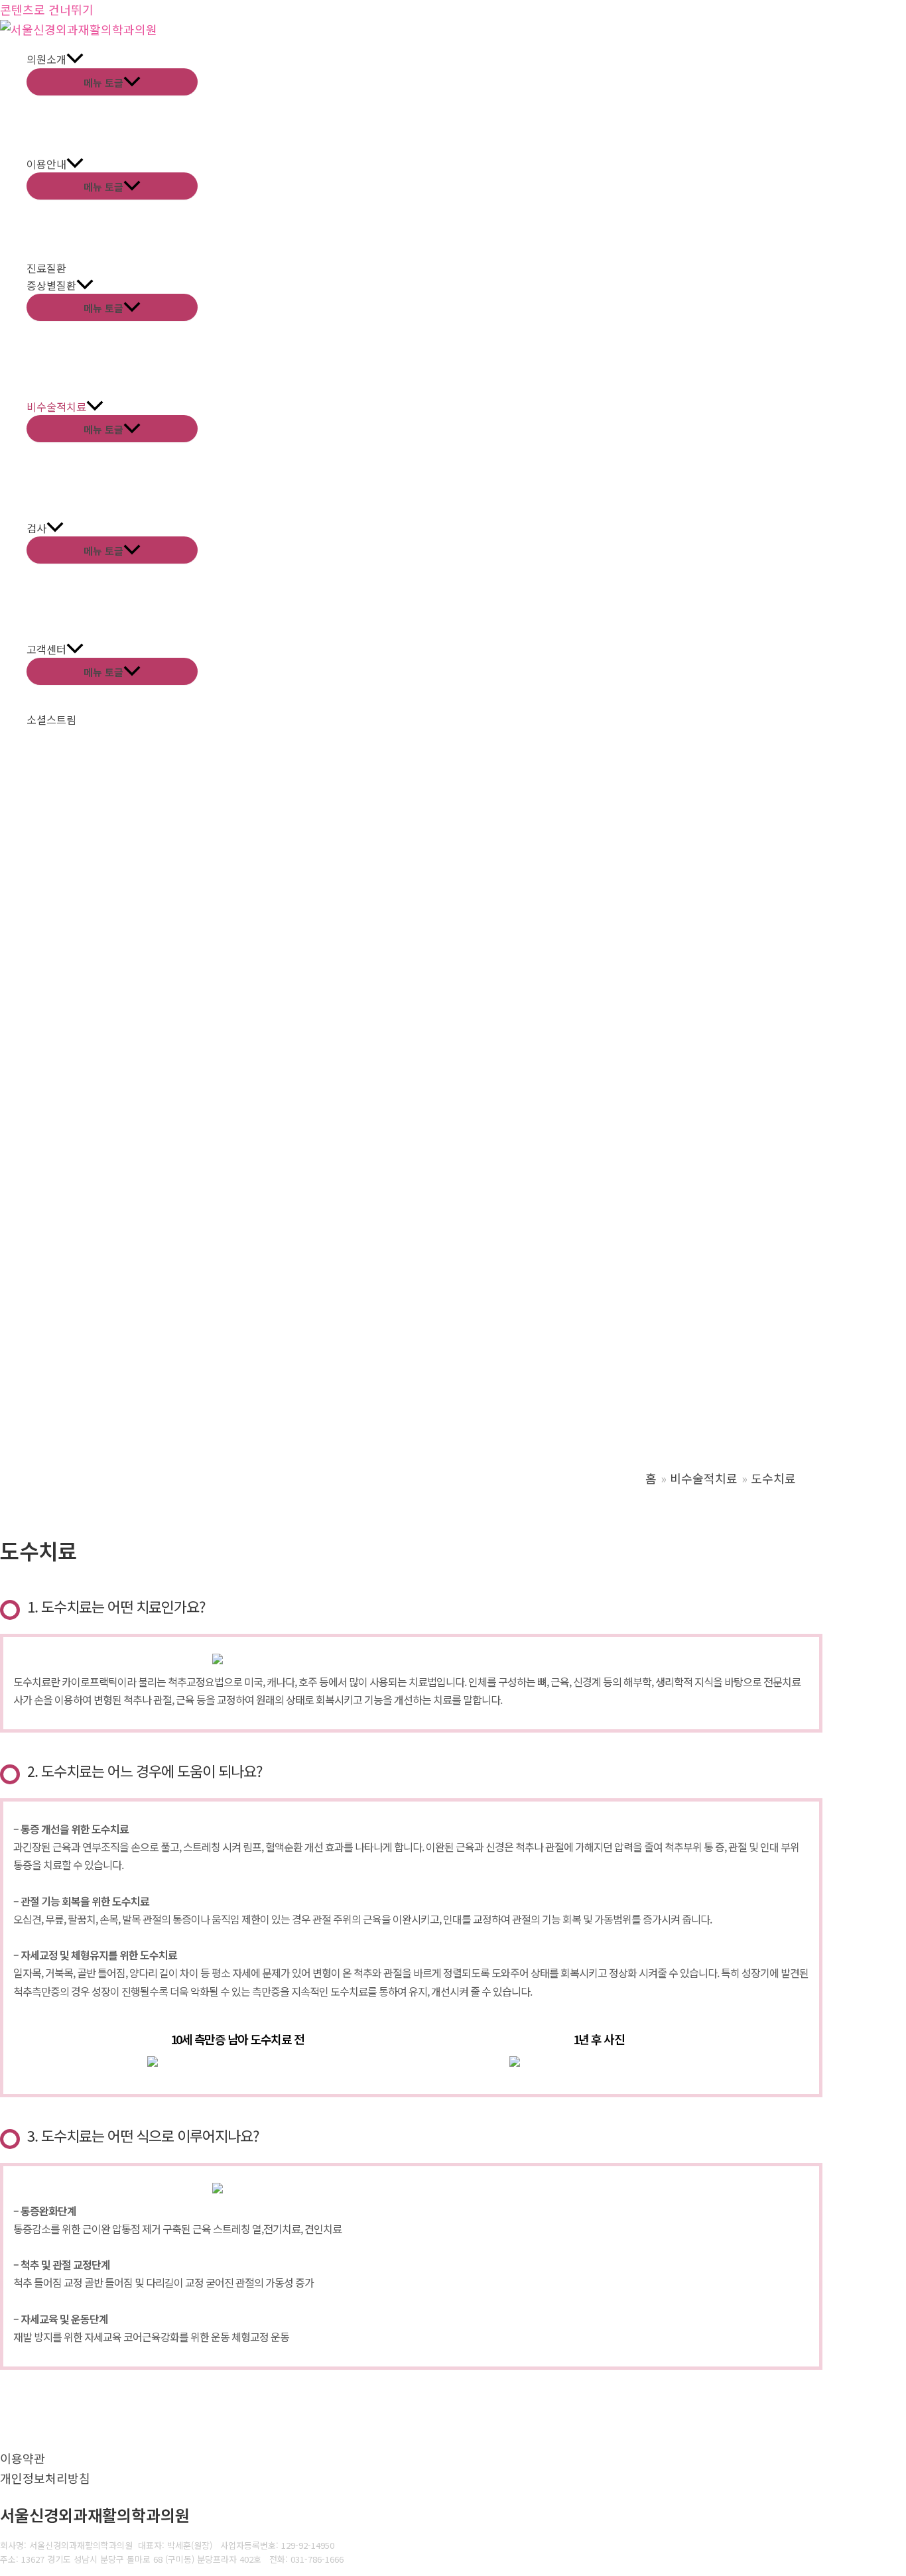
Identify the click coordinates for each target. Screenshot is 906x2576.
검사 (36, 528)
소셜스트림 (51, 719)
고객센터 (46, 649)
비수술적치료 (56, 406)
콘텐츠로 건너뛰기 (47, 9)
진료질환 (46, 268)
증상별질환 (51, 285)
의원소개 (46, 59)
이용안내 (46, 164)
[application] (75, 60)
